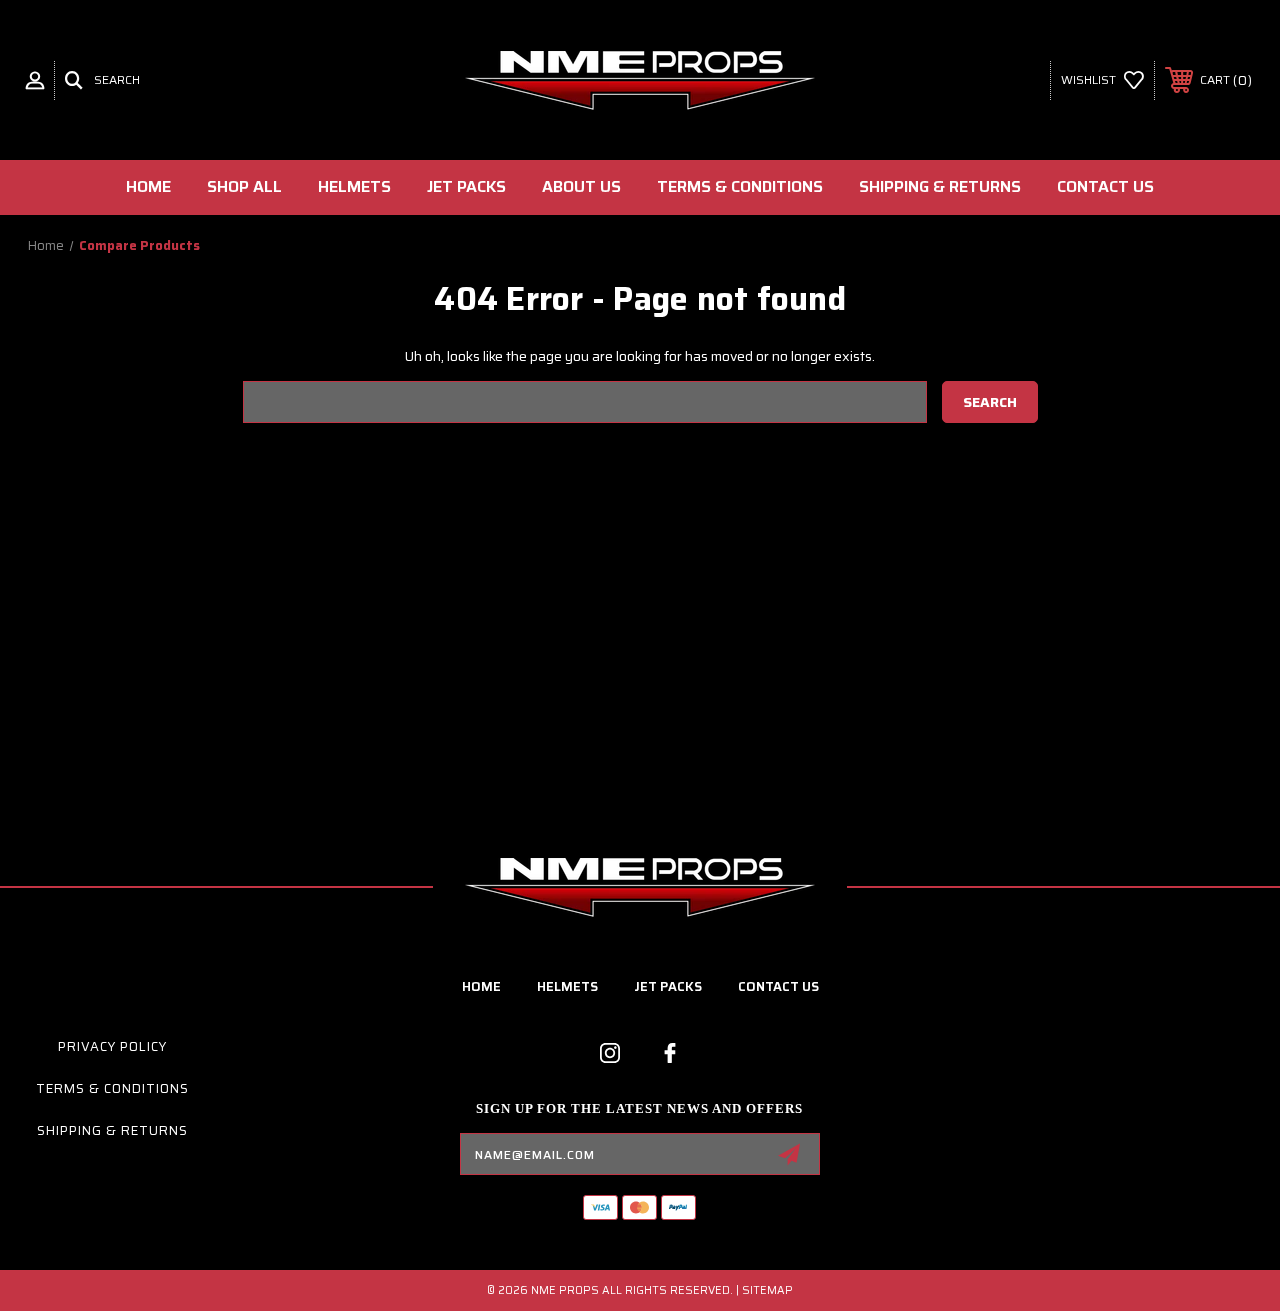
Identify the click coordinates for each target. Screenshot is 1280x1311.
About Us (581, 186)
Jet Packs (466, 186)
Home (148, 186)
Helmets (354, 186)
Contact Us (1105, 186)
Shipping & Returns (940, 186)
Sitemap (767, 1290)
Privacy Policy (112, 1046)
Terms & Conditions (740, 186)
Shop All (244, 186)
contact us (778, 986)
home (481, 986)
